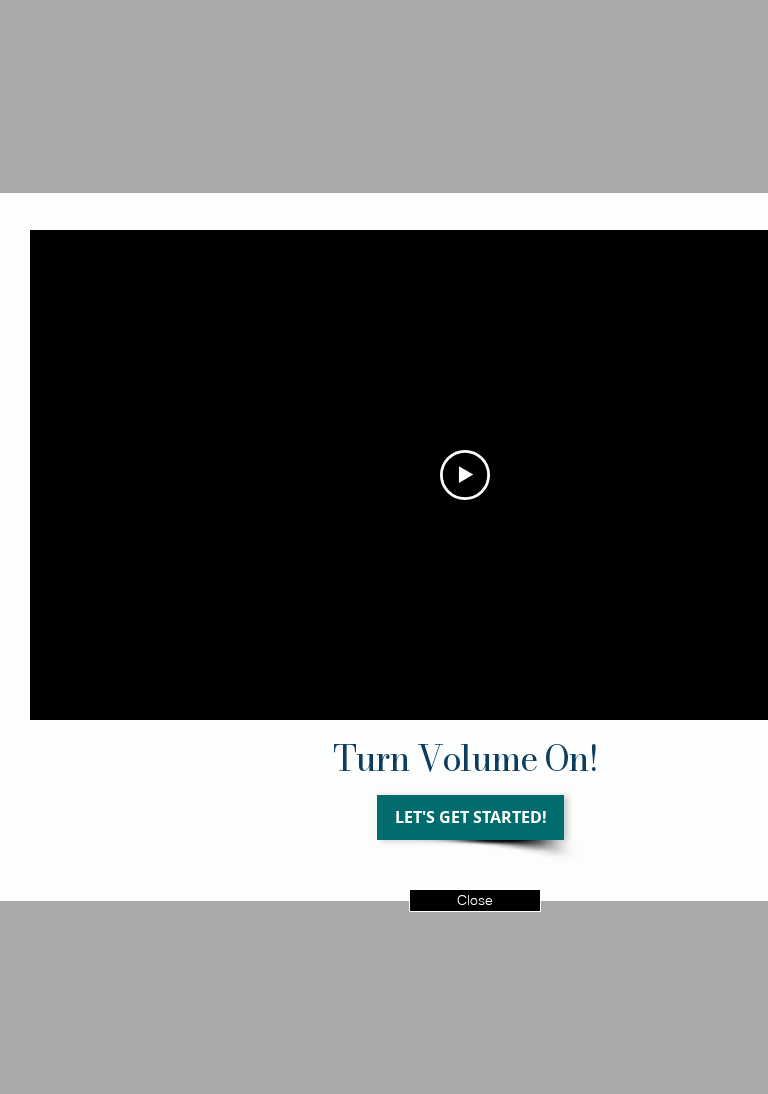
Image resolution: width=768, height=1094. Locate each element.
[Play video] (465, 475)
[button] (475, 900)
